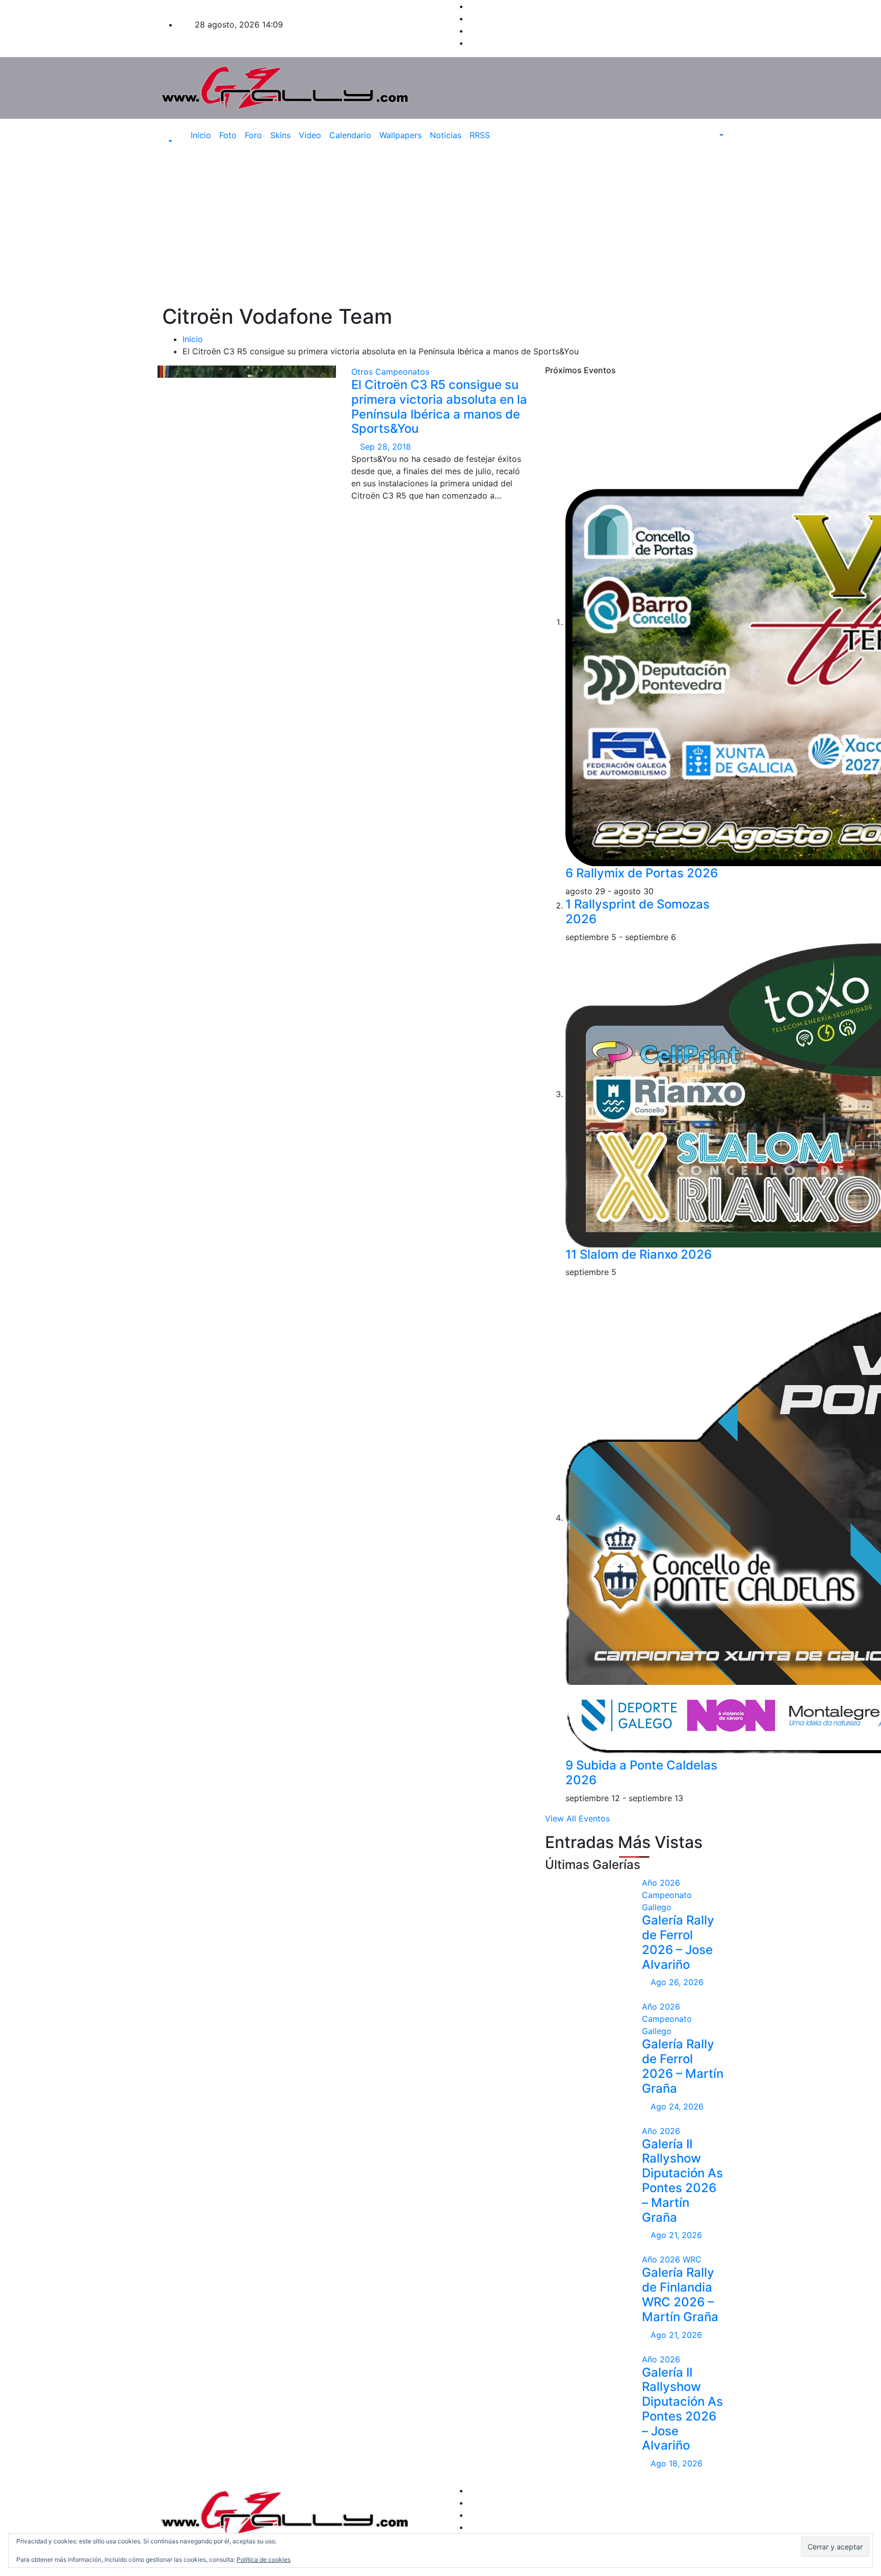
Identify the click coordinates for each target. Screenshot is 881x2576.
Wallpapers (400, 135)
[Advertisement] (440, 228)
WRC (692, 2259)
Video (310, 135)
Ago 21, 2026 (676, 2235)
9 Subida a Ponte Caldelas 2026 (641, 1773)
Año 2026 (661, 1883)
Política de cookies (264, 2559)
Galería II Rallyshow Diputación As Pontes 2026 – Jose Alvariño (682, 2409)
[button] (165, 141)
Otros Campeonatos (390, 372)
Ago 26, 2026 (677, 1982)
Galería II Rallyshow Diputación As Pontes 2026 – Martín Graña (682, 2181)
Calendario (350, 135)
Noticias (446, 135)
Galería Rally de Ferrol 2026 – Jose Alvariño (678, 1942)
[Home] (179, 135)
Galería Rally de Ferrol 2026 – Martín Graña (683, 2066)
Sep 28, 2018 (385, 447)
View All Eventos (577, 1818)
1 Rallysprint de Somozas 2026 (638, 912)
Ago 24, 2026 (677, 2106)
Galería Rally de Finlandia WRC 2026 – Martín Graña (680, 2294)
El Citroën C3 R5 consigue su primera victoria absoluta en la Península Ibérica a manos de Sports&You (439, 407)
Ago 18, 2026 (677, 2463)
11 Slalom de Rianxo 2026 (639, 1254)
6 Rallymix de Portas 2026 (642, 873)
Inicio (201, 135)
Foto (228, 135)
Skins (280, 135)
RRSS (480, 135)
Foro (253, 135)
